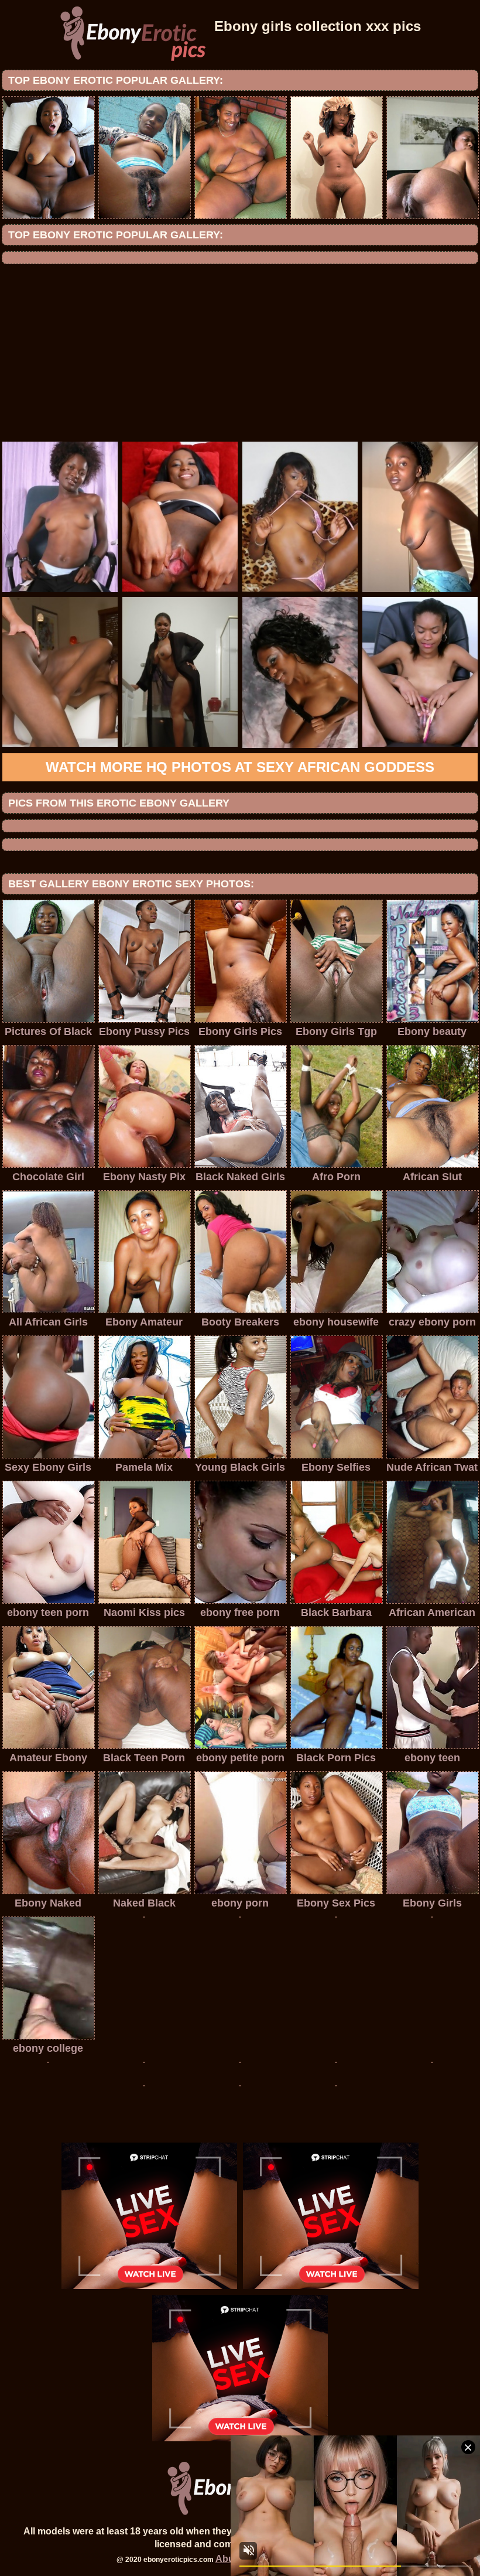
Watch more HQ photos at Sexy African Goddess (240, 767)
